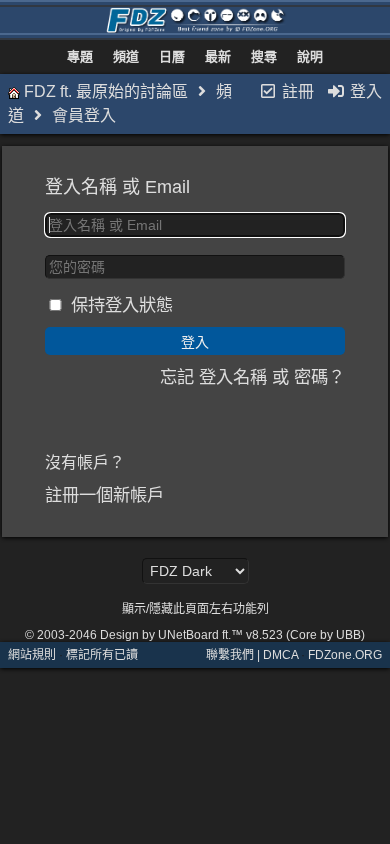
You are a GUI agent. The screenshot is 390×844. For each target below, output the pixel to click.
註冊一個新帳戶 (104, 495)
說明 (310, 56)
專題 (80, 56)
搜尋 (264, 56)
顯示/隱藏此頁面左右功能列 (195, 609)
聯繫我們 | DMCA (252, 655)
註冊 (296, 91)
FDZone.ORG (345, 655)
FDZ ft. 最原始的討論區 (106, 91)
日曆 (172, 56)
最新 (218, 56)
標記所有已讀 (102, 655)
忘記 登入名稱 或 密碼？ (252, 377)
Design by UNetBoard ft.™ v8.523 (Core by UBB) (232, 635)
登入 (364, 91)
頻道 (126, 56)
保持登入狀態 (122, 305)
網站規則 (32, 655)
